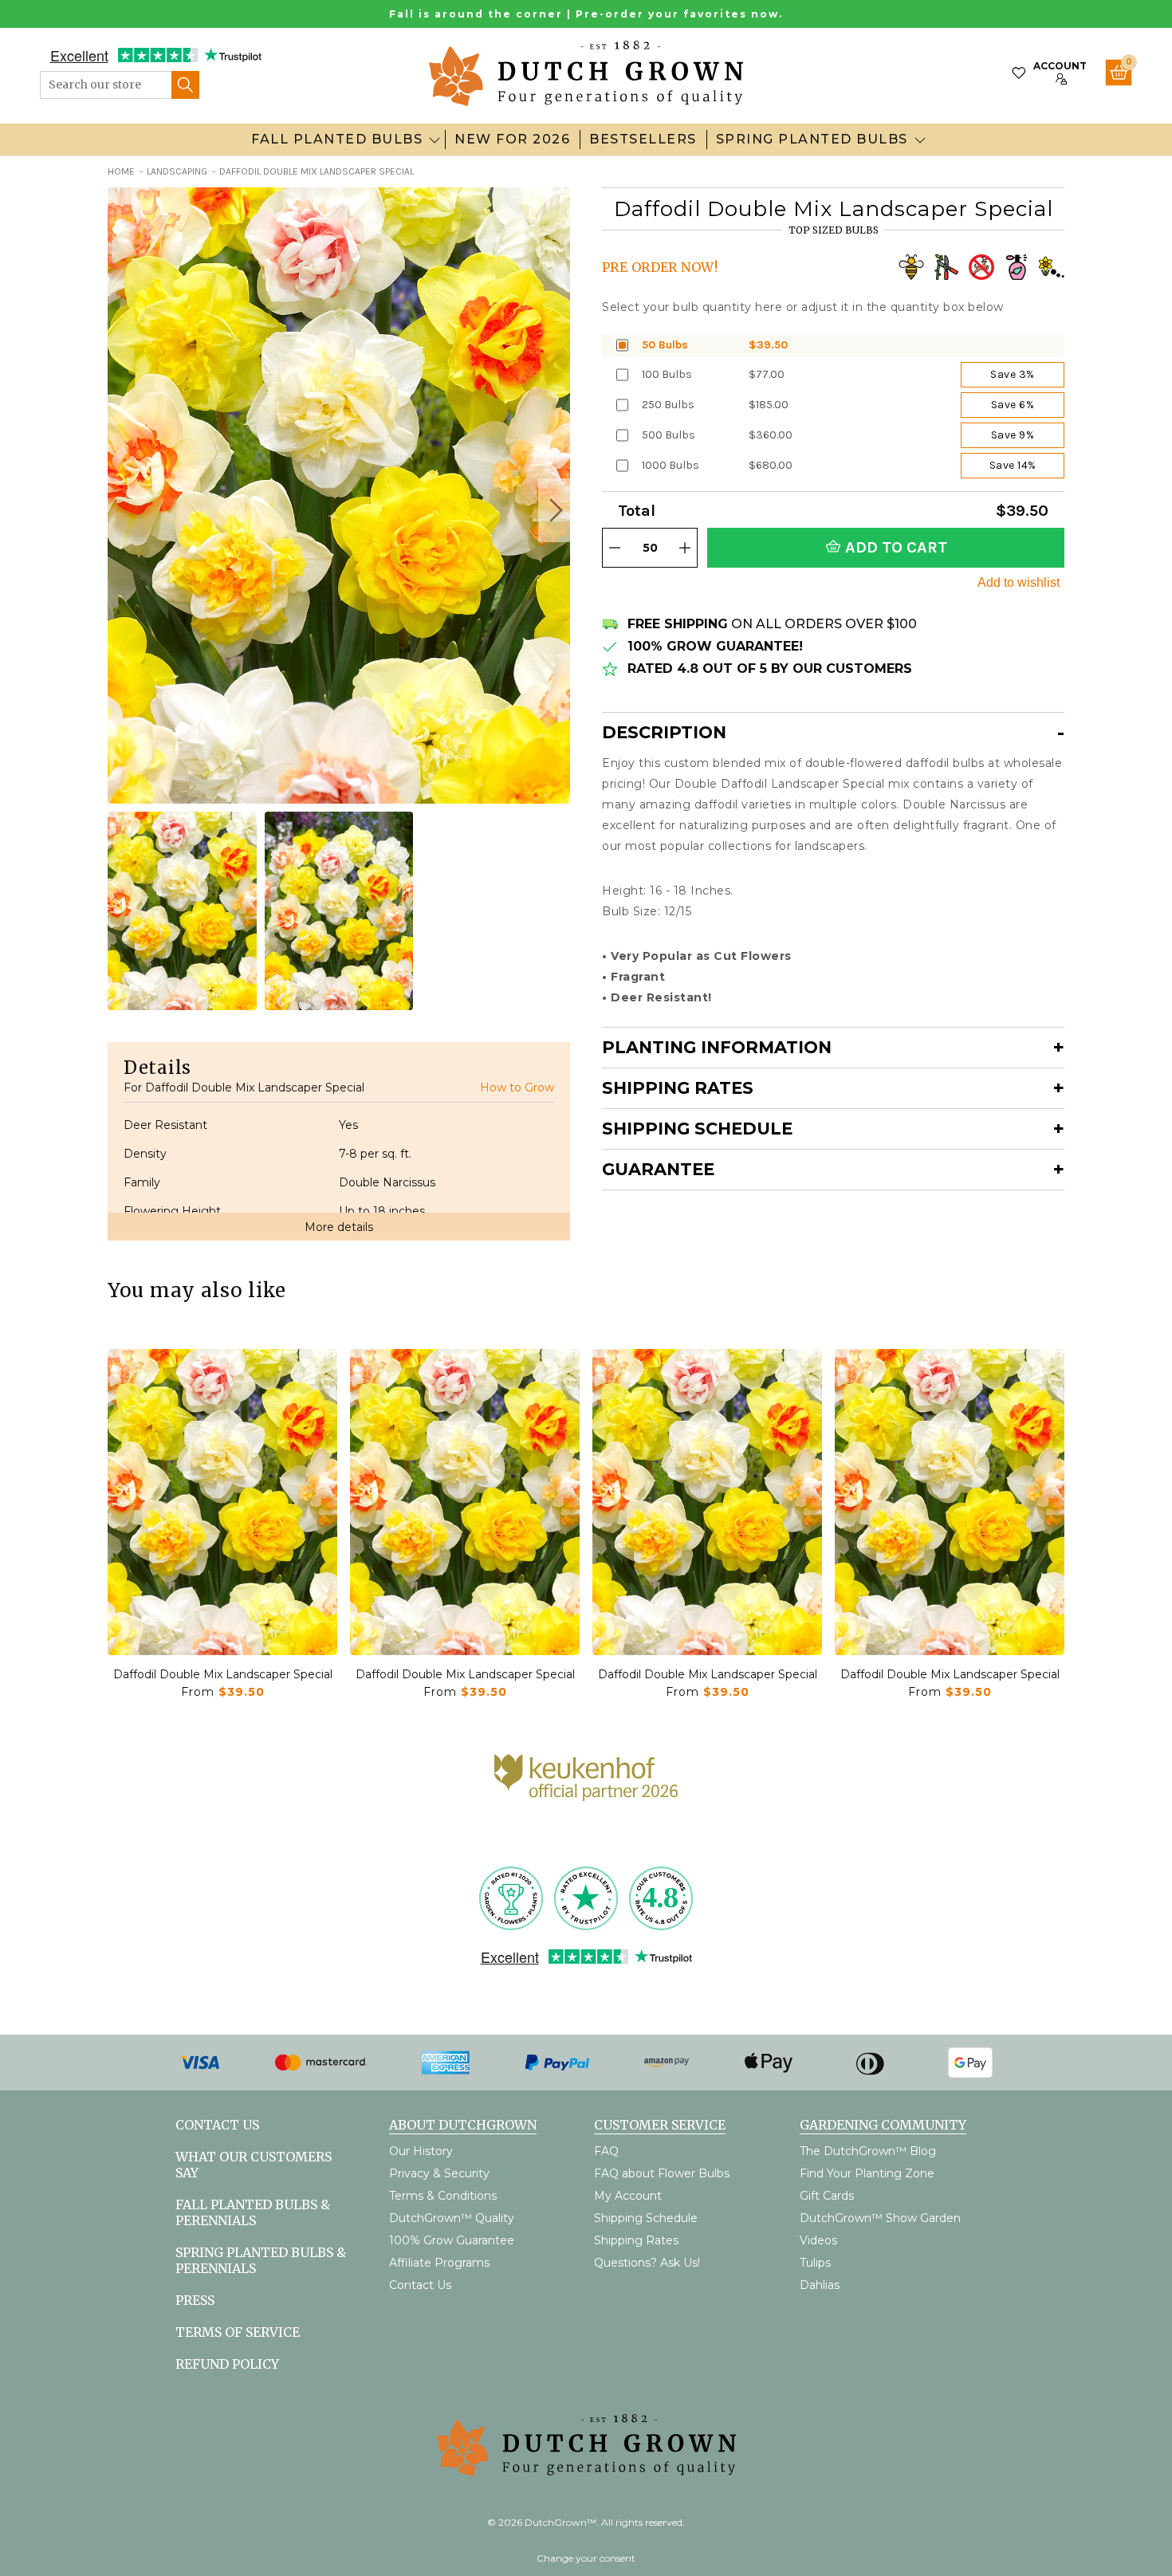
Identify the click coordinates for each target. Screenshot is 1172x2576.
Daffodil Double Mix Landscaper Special (223, 1674)
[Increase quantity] (685, 548)
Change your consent (586, 2558)
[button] (554, 510)
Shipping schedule (697, 1129)
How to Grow (517, 1087)
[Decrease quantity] (615, 548)
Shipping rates (678, 1088)
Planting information (717, 1047)
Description (664, 732)
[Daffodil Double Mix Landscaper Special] (222, 1502)
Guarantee (658, 1169)
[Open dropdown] (435, 140)
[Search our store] (185, 85)
